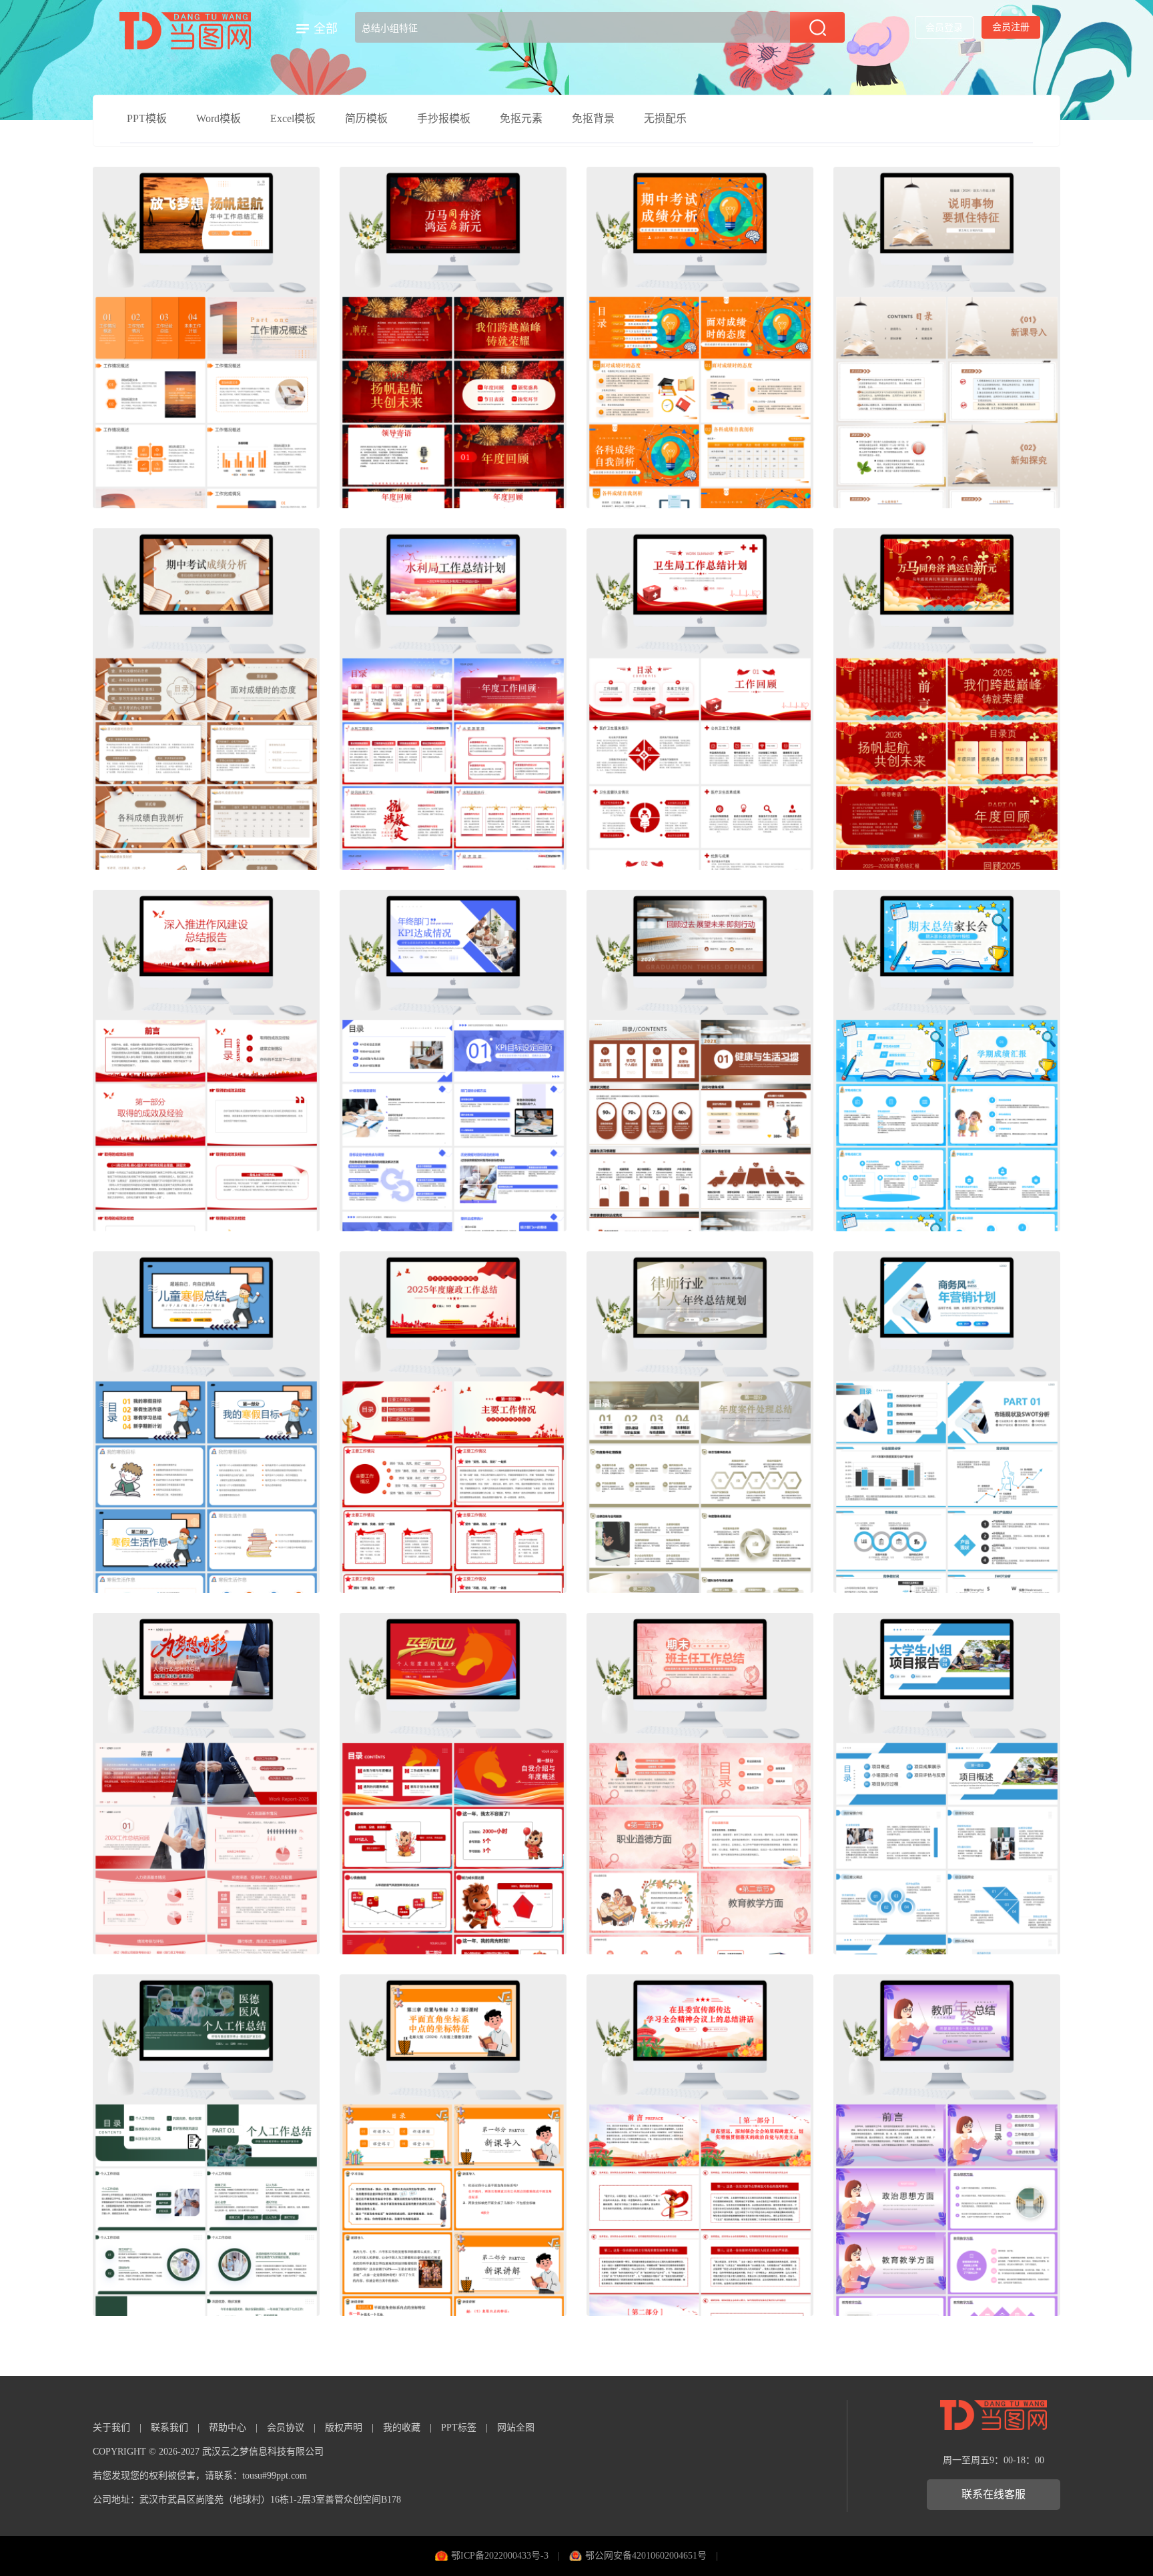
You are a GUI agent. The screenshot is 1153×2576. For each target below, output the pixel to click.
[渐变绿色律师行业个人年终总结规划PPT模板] (700, 1422)
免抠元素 (521, 118)
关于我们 (111, 2428)
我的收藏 (402, 2428)
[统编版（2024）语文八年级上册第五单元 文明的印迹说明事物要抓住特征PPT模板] (947, 338)
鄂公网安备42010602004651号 (646, 2556)
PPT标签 (459, 2428)
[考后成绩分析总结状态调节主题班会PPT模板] (206, 699)
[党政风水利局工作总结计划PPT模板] (453, 699)
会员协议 (286, 2428)
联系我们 (169, 2428)
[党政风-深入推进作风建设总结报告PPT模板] (206, 1061)
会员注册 (1011, 27)
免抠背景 (593, 118)
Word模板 (219, 118)
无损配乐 (665, 118)
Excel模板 (293, 118)
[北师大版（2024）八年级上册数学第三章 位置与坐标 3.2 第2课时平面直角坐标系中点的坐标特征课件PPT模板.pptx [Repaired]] (453, 2145)
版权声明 (344, 2428)
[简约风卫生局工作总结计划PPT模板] (700, 699)
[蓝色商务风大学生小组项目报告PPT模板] (947, 1784)
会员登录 (944, 28)
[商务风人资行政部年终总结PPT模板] (206, 1784)
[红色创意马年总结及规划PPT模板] (453, 1784)
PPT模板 (147, 118)
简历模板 (366, 118)
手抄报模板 (444, 118)
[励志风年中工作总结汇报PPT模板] (206, 338)
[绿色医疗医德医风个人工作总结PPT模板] (206, 2145)
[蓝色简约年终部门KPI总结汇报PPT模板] (453, 1061)
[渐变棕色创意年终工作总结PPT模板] (700, 1061)
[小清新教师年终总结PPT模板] (947, 2145)
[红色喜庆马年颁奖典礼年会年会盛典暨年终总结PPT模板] (453, 338)
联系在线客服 (994, 2494)
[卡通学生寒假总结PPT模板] (206, 1422)
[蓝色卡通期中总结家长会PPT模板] (947, 1061)
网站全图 (516, 2428)
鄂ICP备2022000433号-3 (500, 2556)
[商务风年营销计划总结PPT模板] (947, 1422)
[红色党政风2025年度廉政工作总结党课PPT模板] (453, 1422)
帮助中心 (228, 2428)
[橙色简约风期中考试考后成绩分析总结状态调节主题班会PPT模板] (700, 338)
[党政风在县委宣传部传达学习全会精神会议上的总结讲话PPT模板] (700, 2145)
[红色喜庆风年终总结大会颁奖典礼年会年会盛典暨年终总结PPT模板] (947, 699)
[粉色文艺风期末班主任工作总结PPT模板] (700, 1784)
